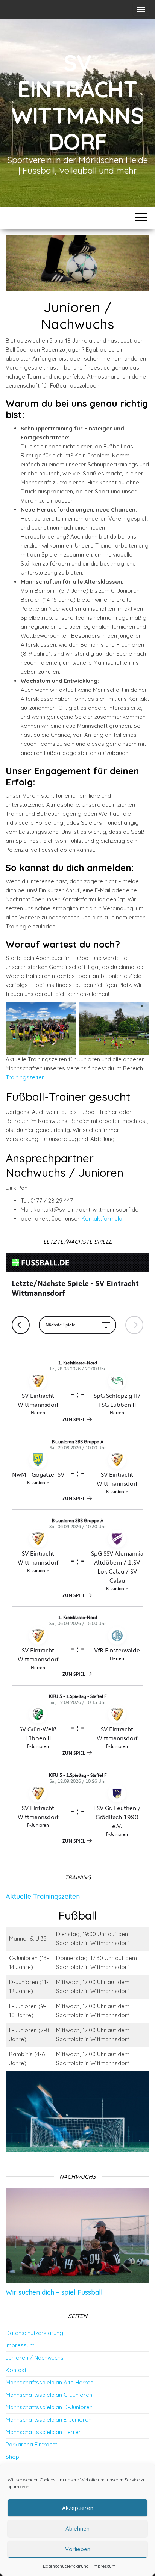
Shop (12, 2457)
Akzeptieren (78, 2508)
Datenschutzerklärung (66, 2566)
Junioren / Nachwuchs (35, 2358)
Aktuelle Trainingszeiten (43, 1896)
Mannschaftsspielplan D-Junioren (49, 2407)
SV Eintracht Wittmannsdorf (77, 102)
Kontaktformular (103, 1219)
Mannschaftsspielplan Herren (44, 2432)
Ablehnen (77, 2528)
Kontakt (16, 2370)
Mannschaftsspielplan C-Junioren (49, 2395)
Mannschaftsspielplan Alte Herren (49, 2382)
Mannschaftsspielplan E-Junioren (49, 2420)
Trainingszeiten (25, 1077)
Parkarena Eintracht (31, 2444)
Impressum (104, 2566)
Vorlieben (78, 2549)
